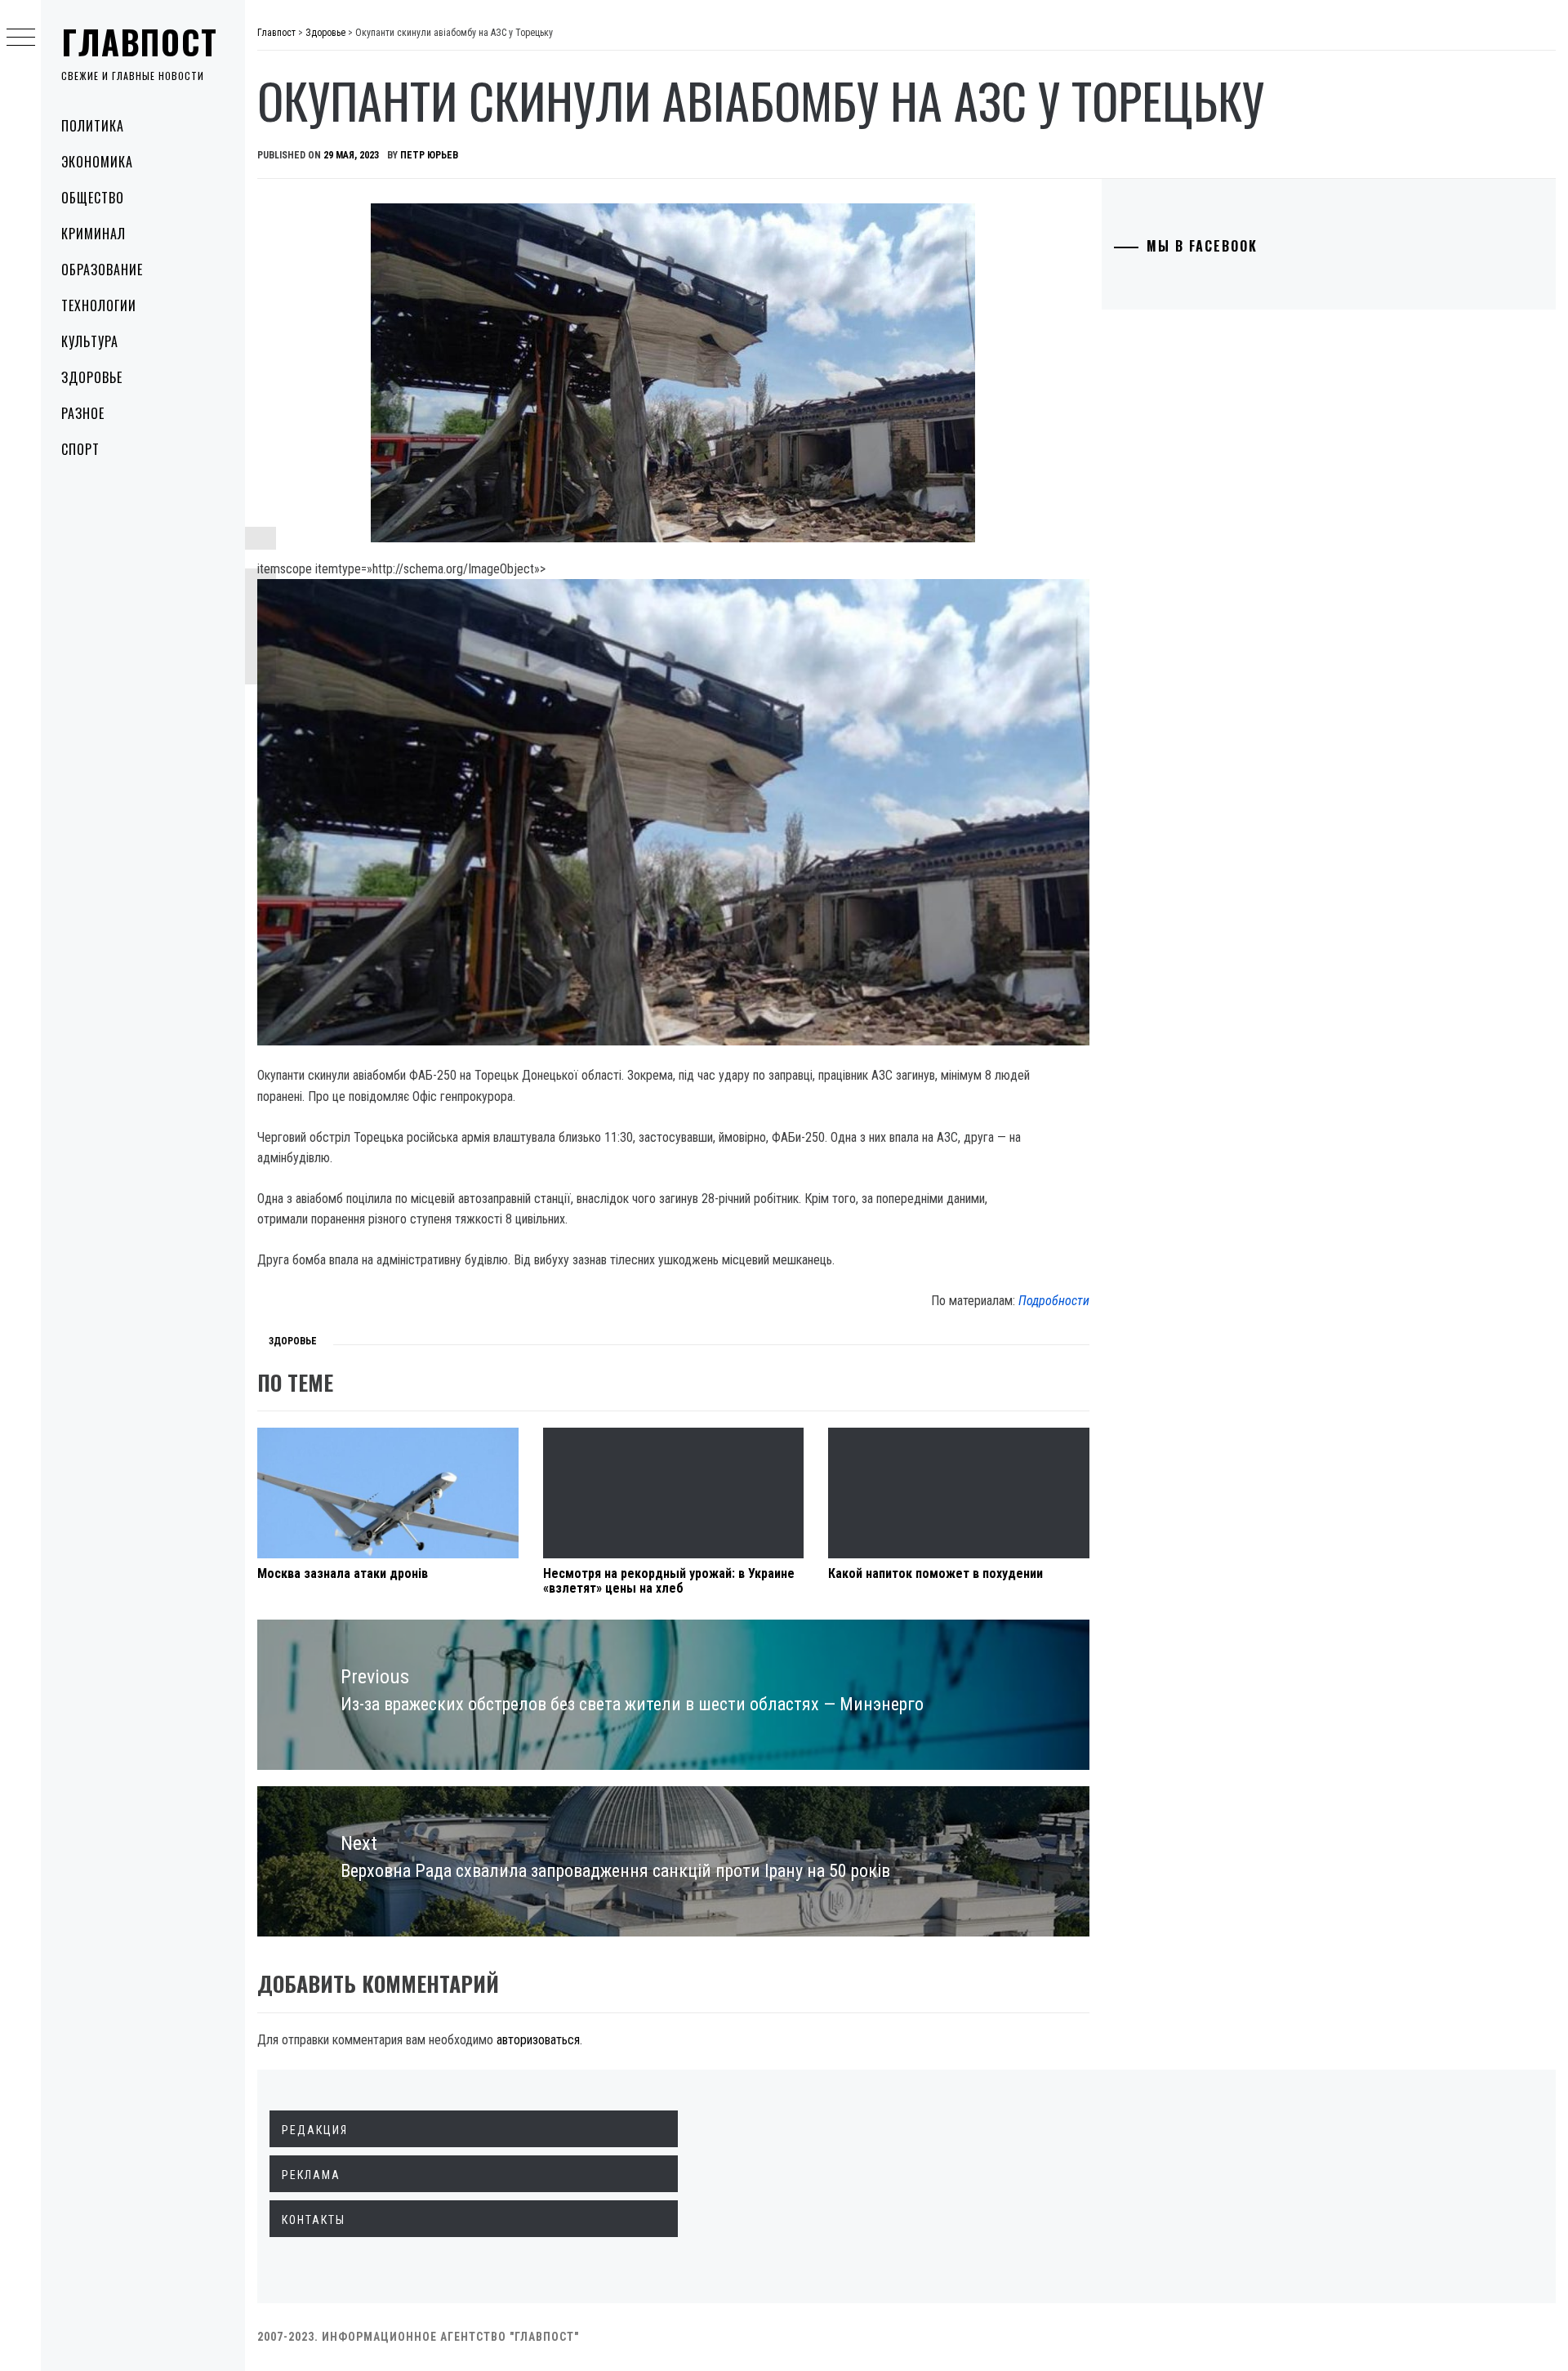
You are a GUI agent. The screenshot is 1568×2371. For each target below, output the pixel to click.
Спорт (80, 449)
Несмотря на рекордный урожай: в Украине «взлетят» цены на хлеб (669, 1581)
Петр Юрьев (429, 155)
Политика (93, 126)
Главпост (140, 42)
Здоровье (92, 377)
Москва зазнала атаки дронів (343, 1573)
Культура (90, 341)
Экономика (97, 162)
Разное (83, 413)
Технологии (99, 305)
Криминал (94, 234)
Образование (102, 270)
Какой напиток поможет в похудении (935, 1573)
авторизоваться (538, 2040)
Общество (93, 198)
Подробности (1054, 1301)
